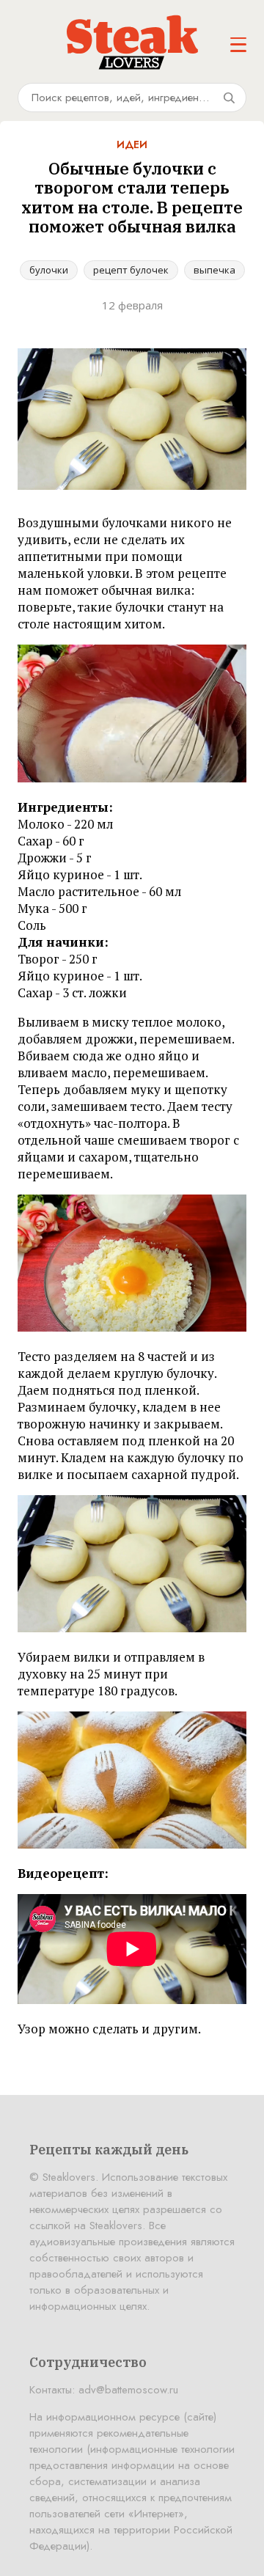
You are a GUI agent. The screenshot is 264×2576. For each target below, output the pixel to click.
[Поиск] (229, 98)
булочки (49, 270)
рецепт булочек (131, 270)
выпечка (214, 270)
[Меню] (238, 45)
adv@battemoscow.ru (128, 2390)
